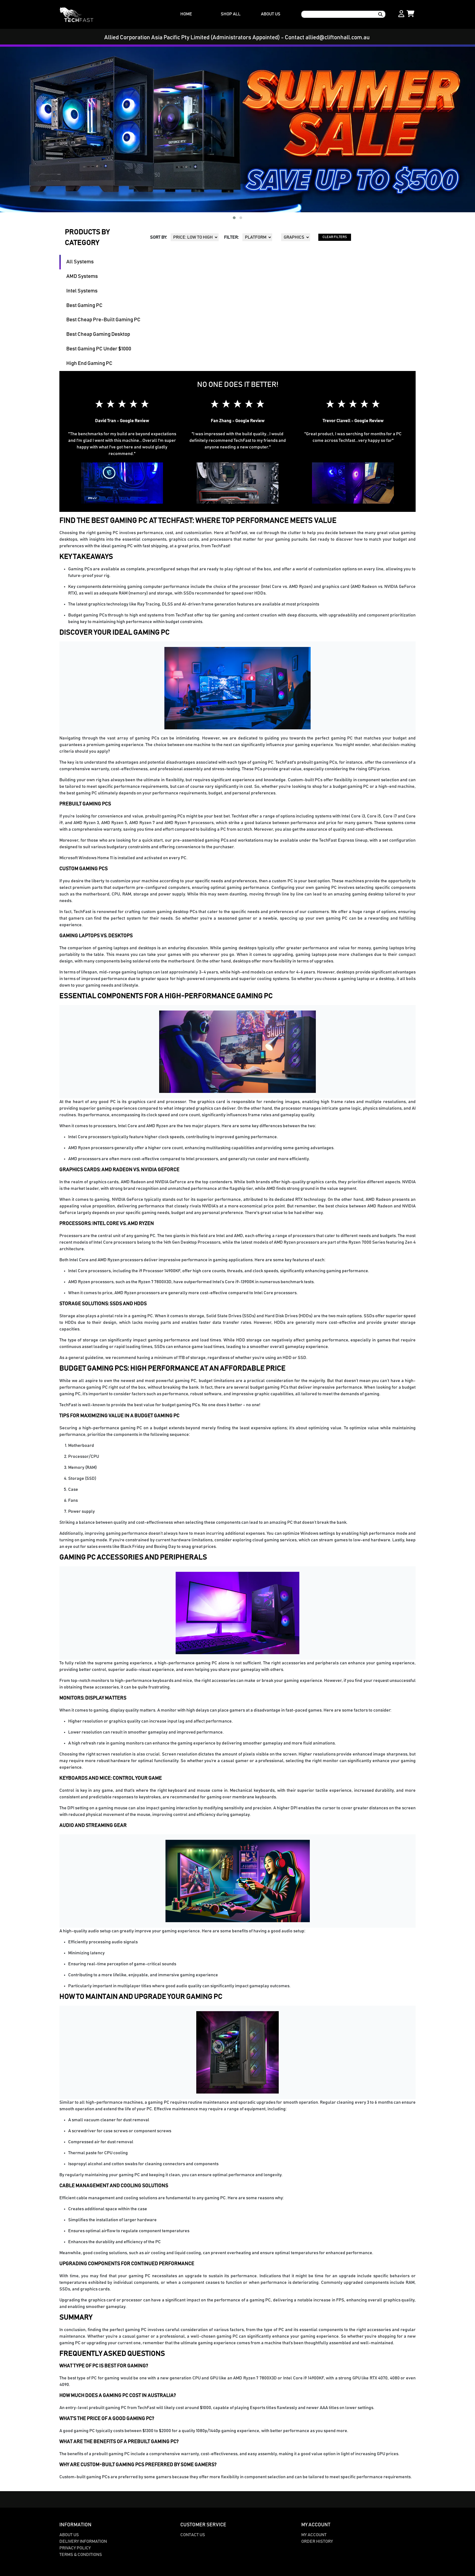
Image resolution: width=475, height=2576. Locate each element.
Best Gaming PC (84, 305)
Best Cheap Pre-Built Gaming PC (103, 320)
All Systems (80, 262)
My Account (314, 2535)
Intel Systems (82, 291)
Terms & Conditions (81, 2555)
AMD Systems (82, 276)
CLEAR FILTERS (335, 237)
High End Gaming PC (89, 363)
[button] (234, 218)
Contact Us (193, 2535)
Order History (317, 2541)
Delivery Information (83, 2541)
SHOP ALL (231, 14)
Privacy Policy (75, 2548)
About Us (69, 2535)
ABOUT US (271, 14)
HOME (186, 14)
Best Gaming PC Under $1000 (99, 349)
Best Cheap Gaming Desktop (98, 334)
